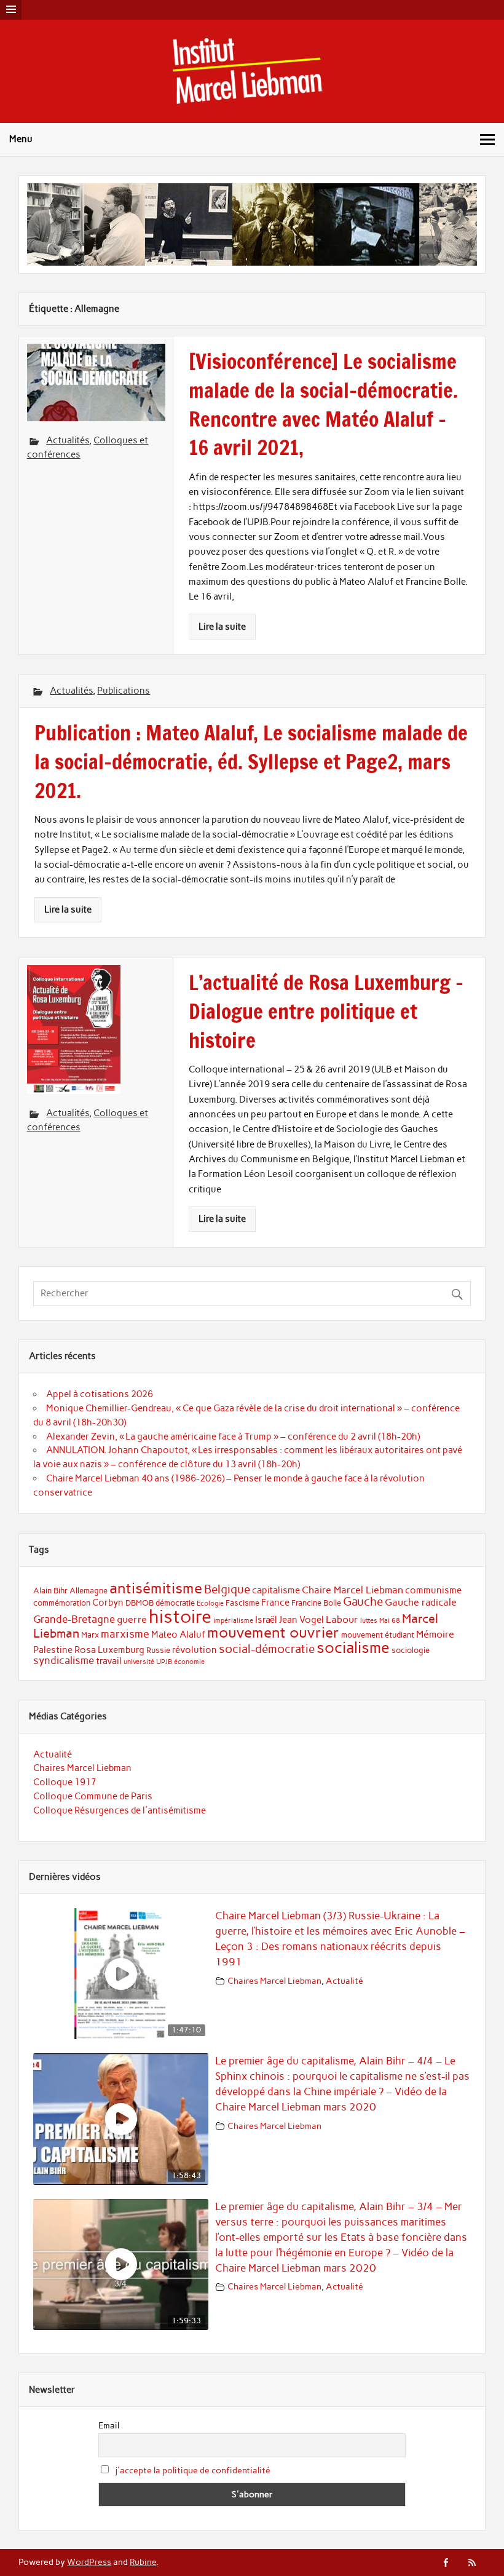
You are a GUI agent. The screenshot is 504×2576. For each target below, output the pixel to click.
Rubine (143, 2562)
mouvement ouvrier (273, 1632)
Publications (124, 691)
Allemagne (89, 1591)
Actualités (68, 440)
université (139, 1662)
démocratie (175, 1603)
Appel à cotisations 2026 (100, 1394)
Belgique (227, 1589)
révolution (195, 1650)
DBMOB (140, 1603)
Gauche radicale (421, 1602)
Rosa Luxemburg (109, 1650)
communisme (433, 1590)
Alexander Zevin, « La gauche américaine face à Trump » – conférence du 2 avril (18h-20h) (233, 1437)
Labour (342, 1619)
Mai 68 (390, 1621)
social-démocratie (267, 1649)
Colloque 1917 (65, 1782)
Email (109, 2426)
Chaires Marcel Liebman (82, 1768)
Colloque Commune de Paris (93, 1796)
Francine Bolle (316, 1603)
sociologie (411, 1650)
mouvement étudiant (378, 1635)
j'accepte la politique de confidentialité (193, 2471)
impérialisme (233, 1621)
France (275, 1603)
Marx (90, 1635)
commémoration (62, 1603)
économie (189, 1662)
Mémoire (435, 1634)
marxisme (125, 1634)
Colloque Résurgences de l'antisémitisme (120, 1810)
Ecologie (210, 1603)
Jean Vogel (301, 1620)
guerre (132, 1619)
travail (109, 1661)
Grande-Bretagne (74, 1619)
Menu (21, 139)
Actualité (53, 1754)
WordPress (89, 2562)
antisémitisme (156, 1588)
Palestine (53, 1650)
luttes (369, 1621)
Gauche (363, 1602)
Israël (266, 1620)
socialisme (353, 1648)
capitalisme (276, 1590)
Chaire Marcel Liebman (352, 1590)
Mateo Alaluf (178, 1635)
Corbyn (108, 1603)
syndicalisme (64, 1660)
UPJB (164, 1662)
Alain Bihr (50, 1591)
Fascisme (242, 1603)
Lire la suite (222, 627)
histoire (180, 1616)
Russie (158, 1650)
